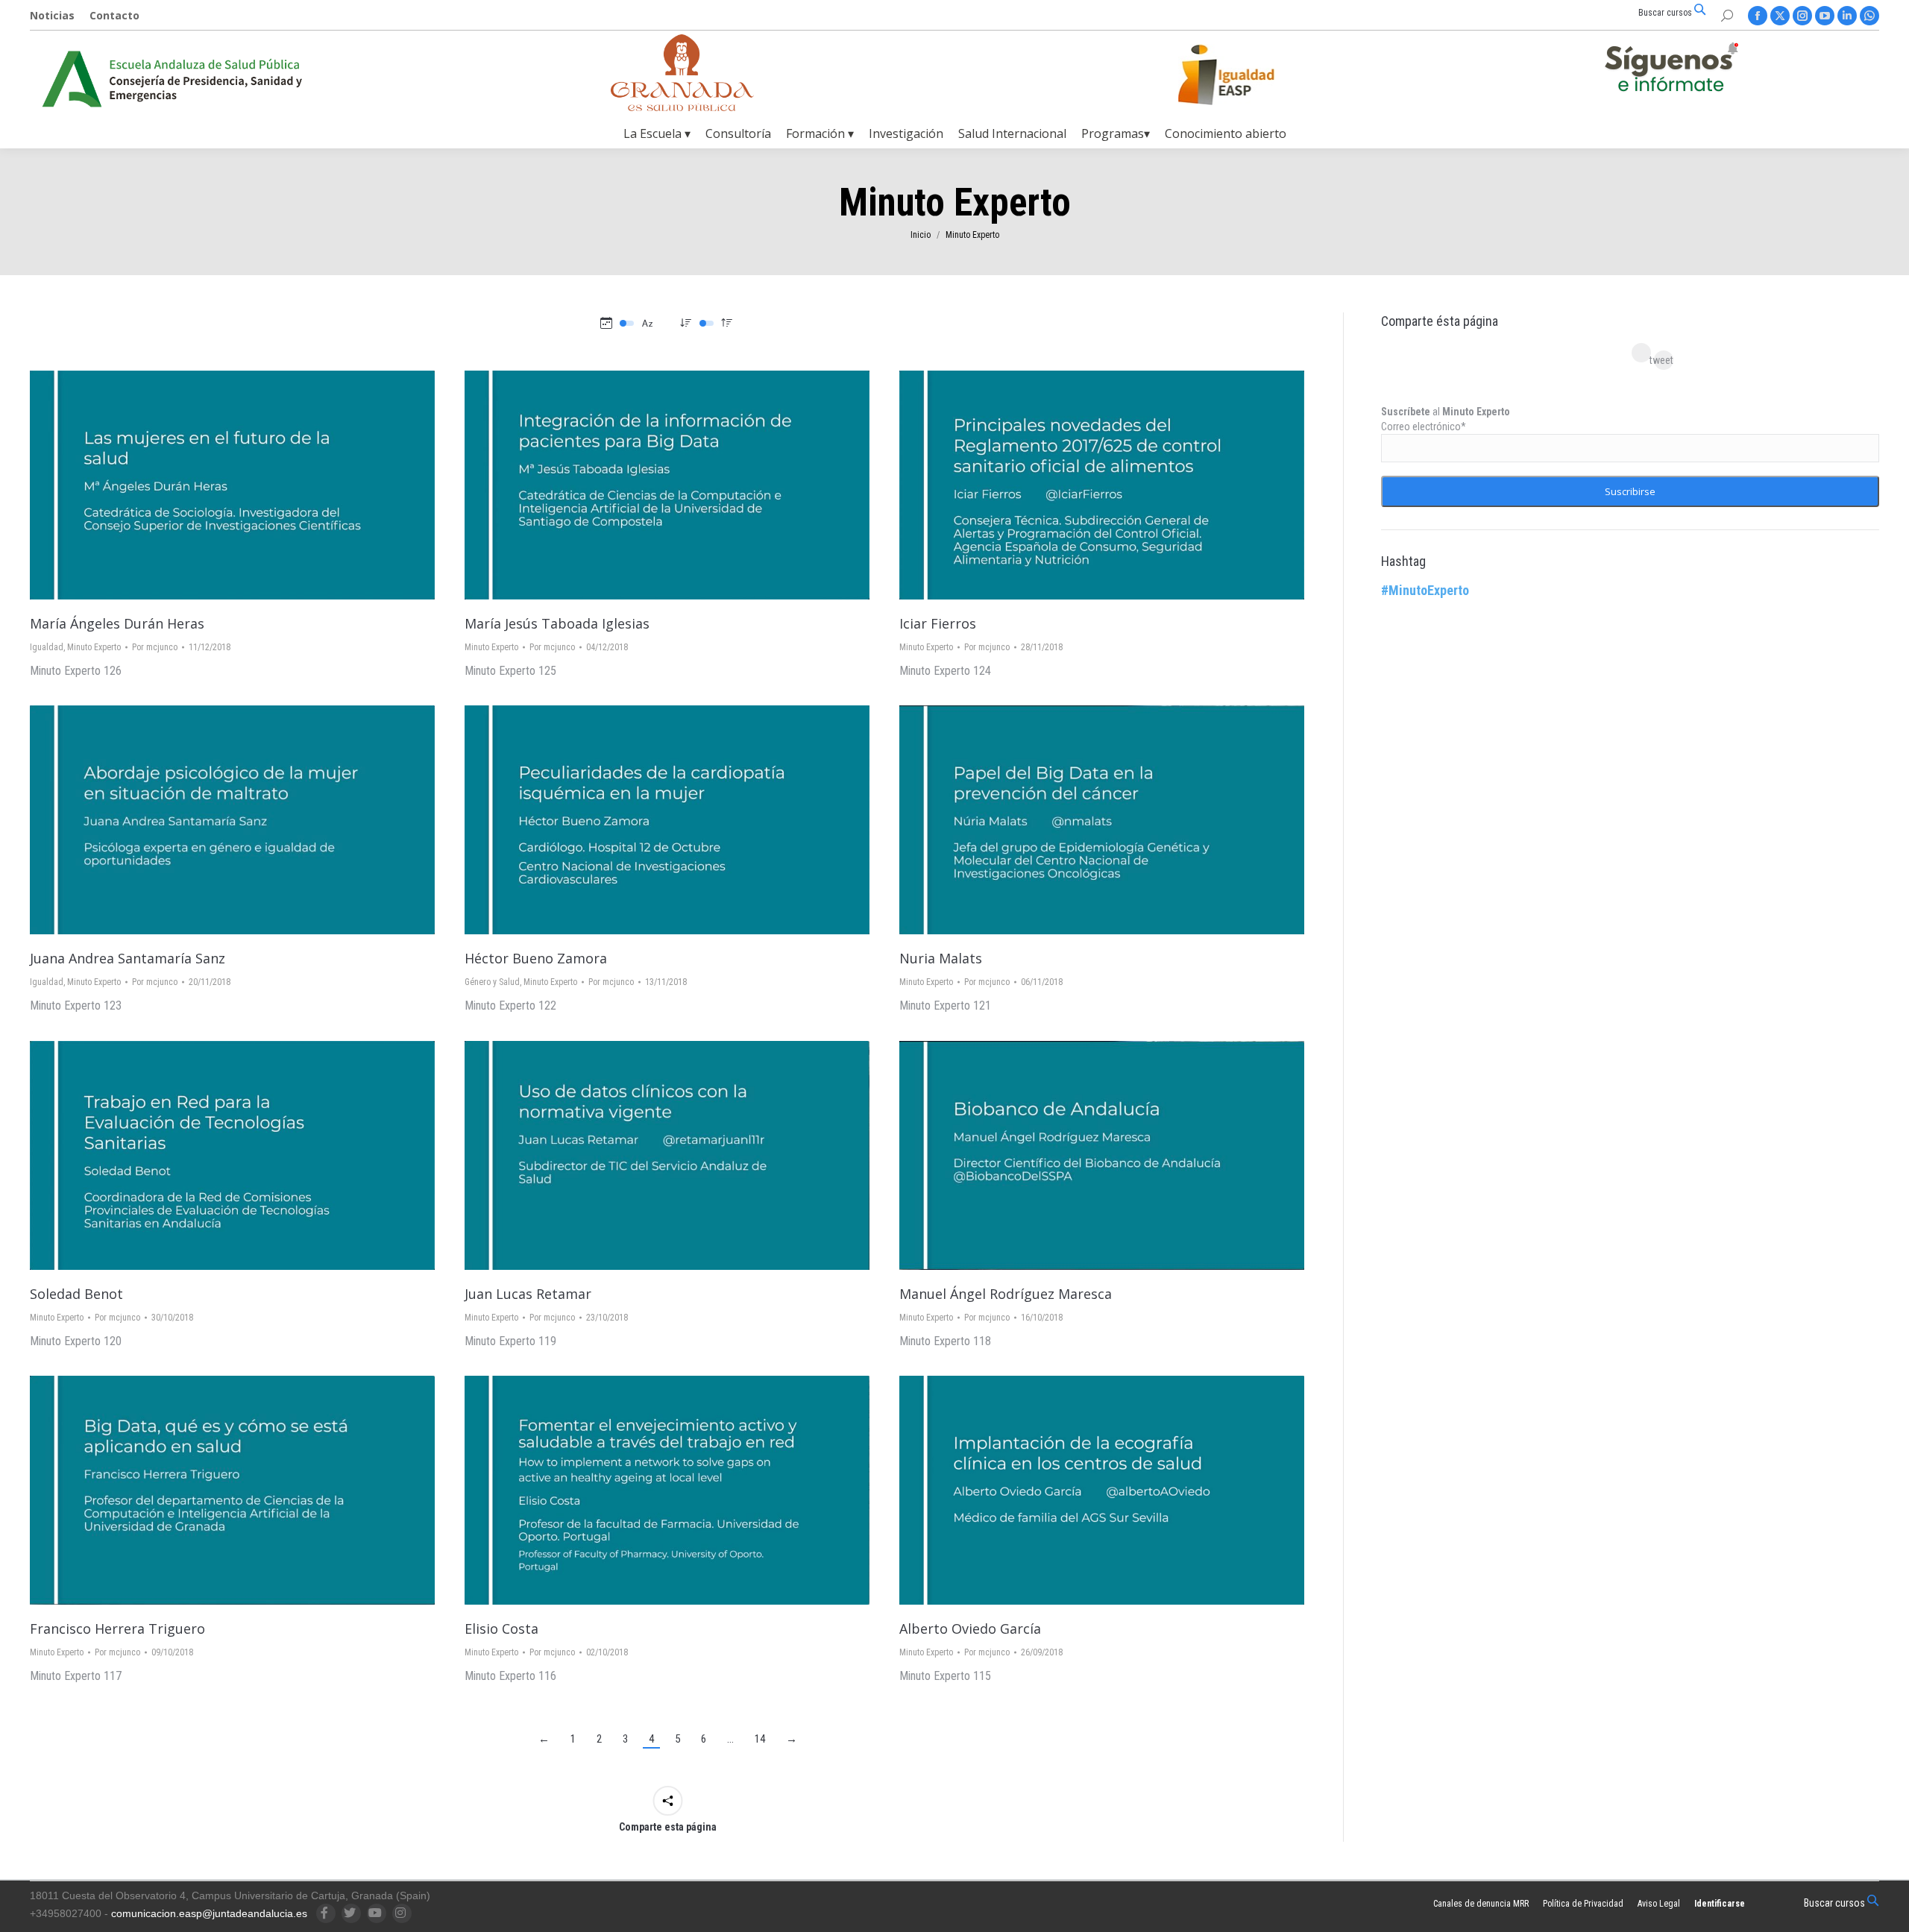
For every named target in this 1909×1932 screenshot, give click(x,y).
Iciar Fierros (938, 623)
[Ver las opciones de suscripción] (1671, 70)
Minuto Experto (94, 647)
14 (760, 1739)
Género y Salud (492, 982)
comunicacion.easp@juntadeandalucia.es (209, 1913)
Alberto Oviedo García (970, 1629)
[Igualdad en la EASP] (1250, 75)
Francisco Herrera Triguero (117, 1629)
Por (155, 647)
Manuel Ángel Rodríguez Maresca (1006, 1294)
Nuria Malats (941, 958)
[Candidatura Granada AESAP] (682, 107)
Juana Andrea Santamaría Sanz (128, 958)
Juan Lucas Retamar (528, 1294)
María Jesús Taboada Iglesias (557, 623)
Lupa (253, 485)
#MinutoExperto (1425, 590)
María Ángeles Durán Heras (117, 623)
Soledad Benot (76, 1294)
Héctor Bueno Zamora (536, 958)
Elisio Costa (501, 1629)
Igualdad (47, 647)
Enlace (213, 485)
